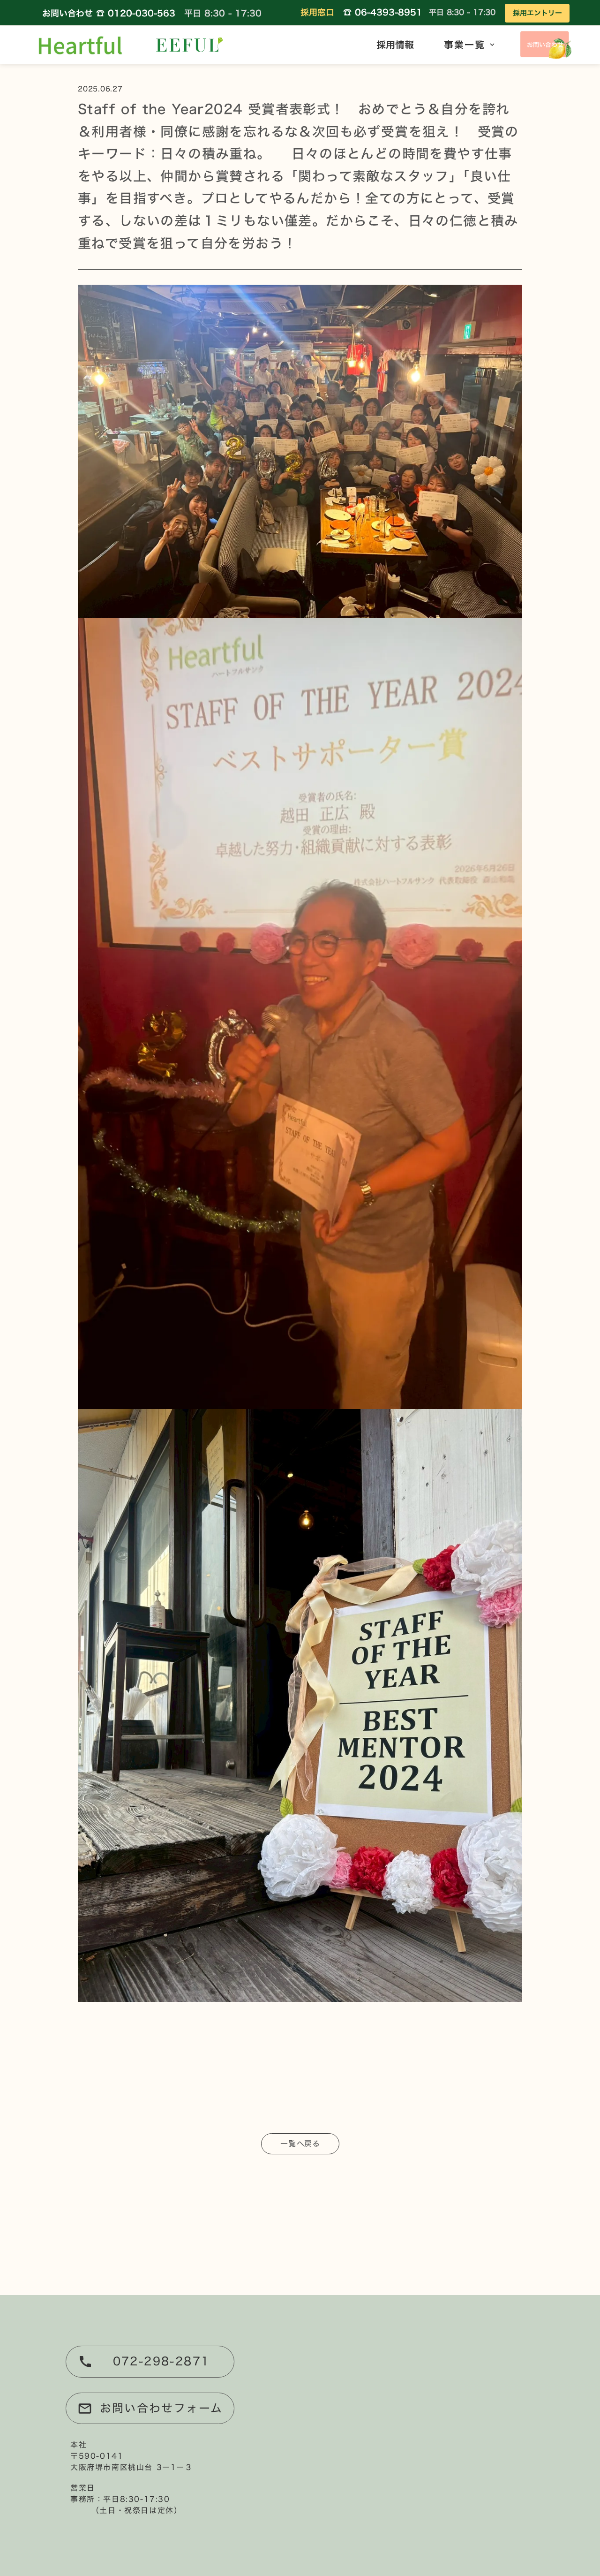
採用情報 (395, 45)
